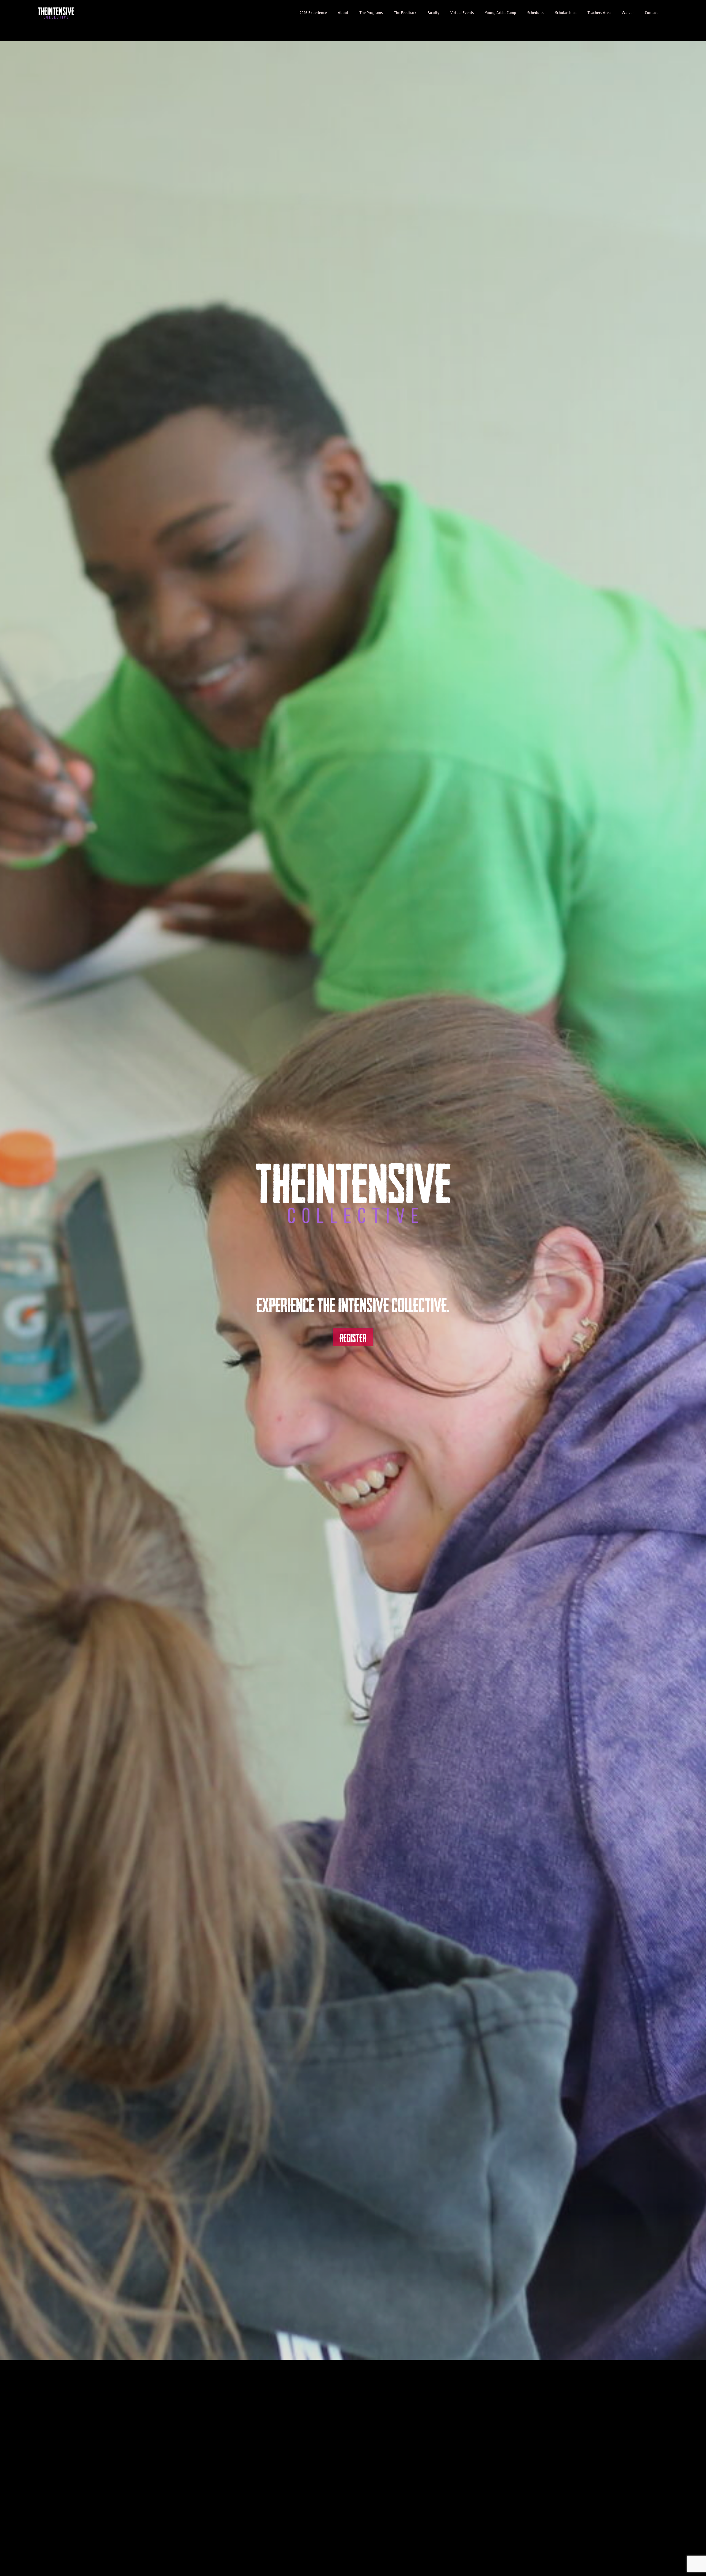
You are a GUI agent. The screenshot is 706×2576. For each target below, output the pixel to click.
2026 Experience (313, 13)
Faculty (433, 13)
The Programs (371, 13)
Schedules (536, 13)
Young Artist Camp (501, 13)
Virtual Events (462, 13)
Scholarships (566, 13)
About (343, 13)
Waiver (628, 13)
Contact (651, 13)
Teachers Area (599, 13)
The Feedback (405, 13)
